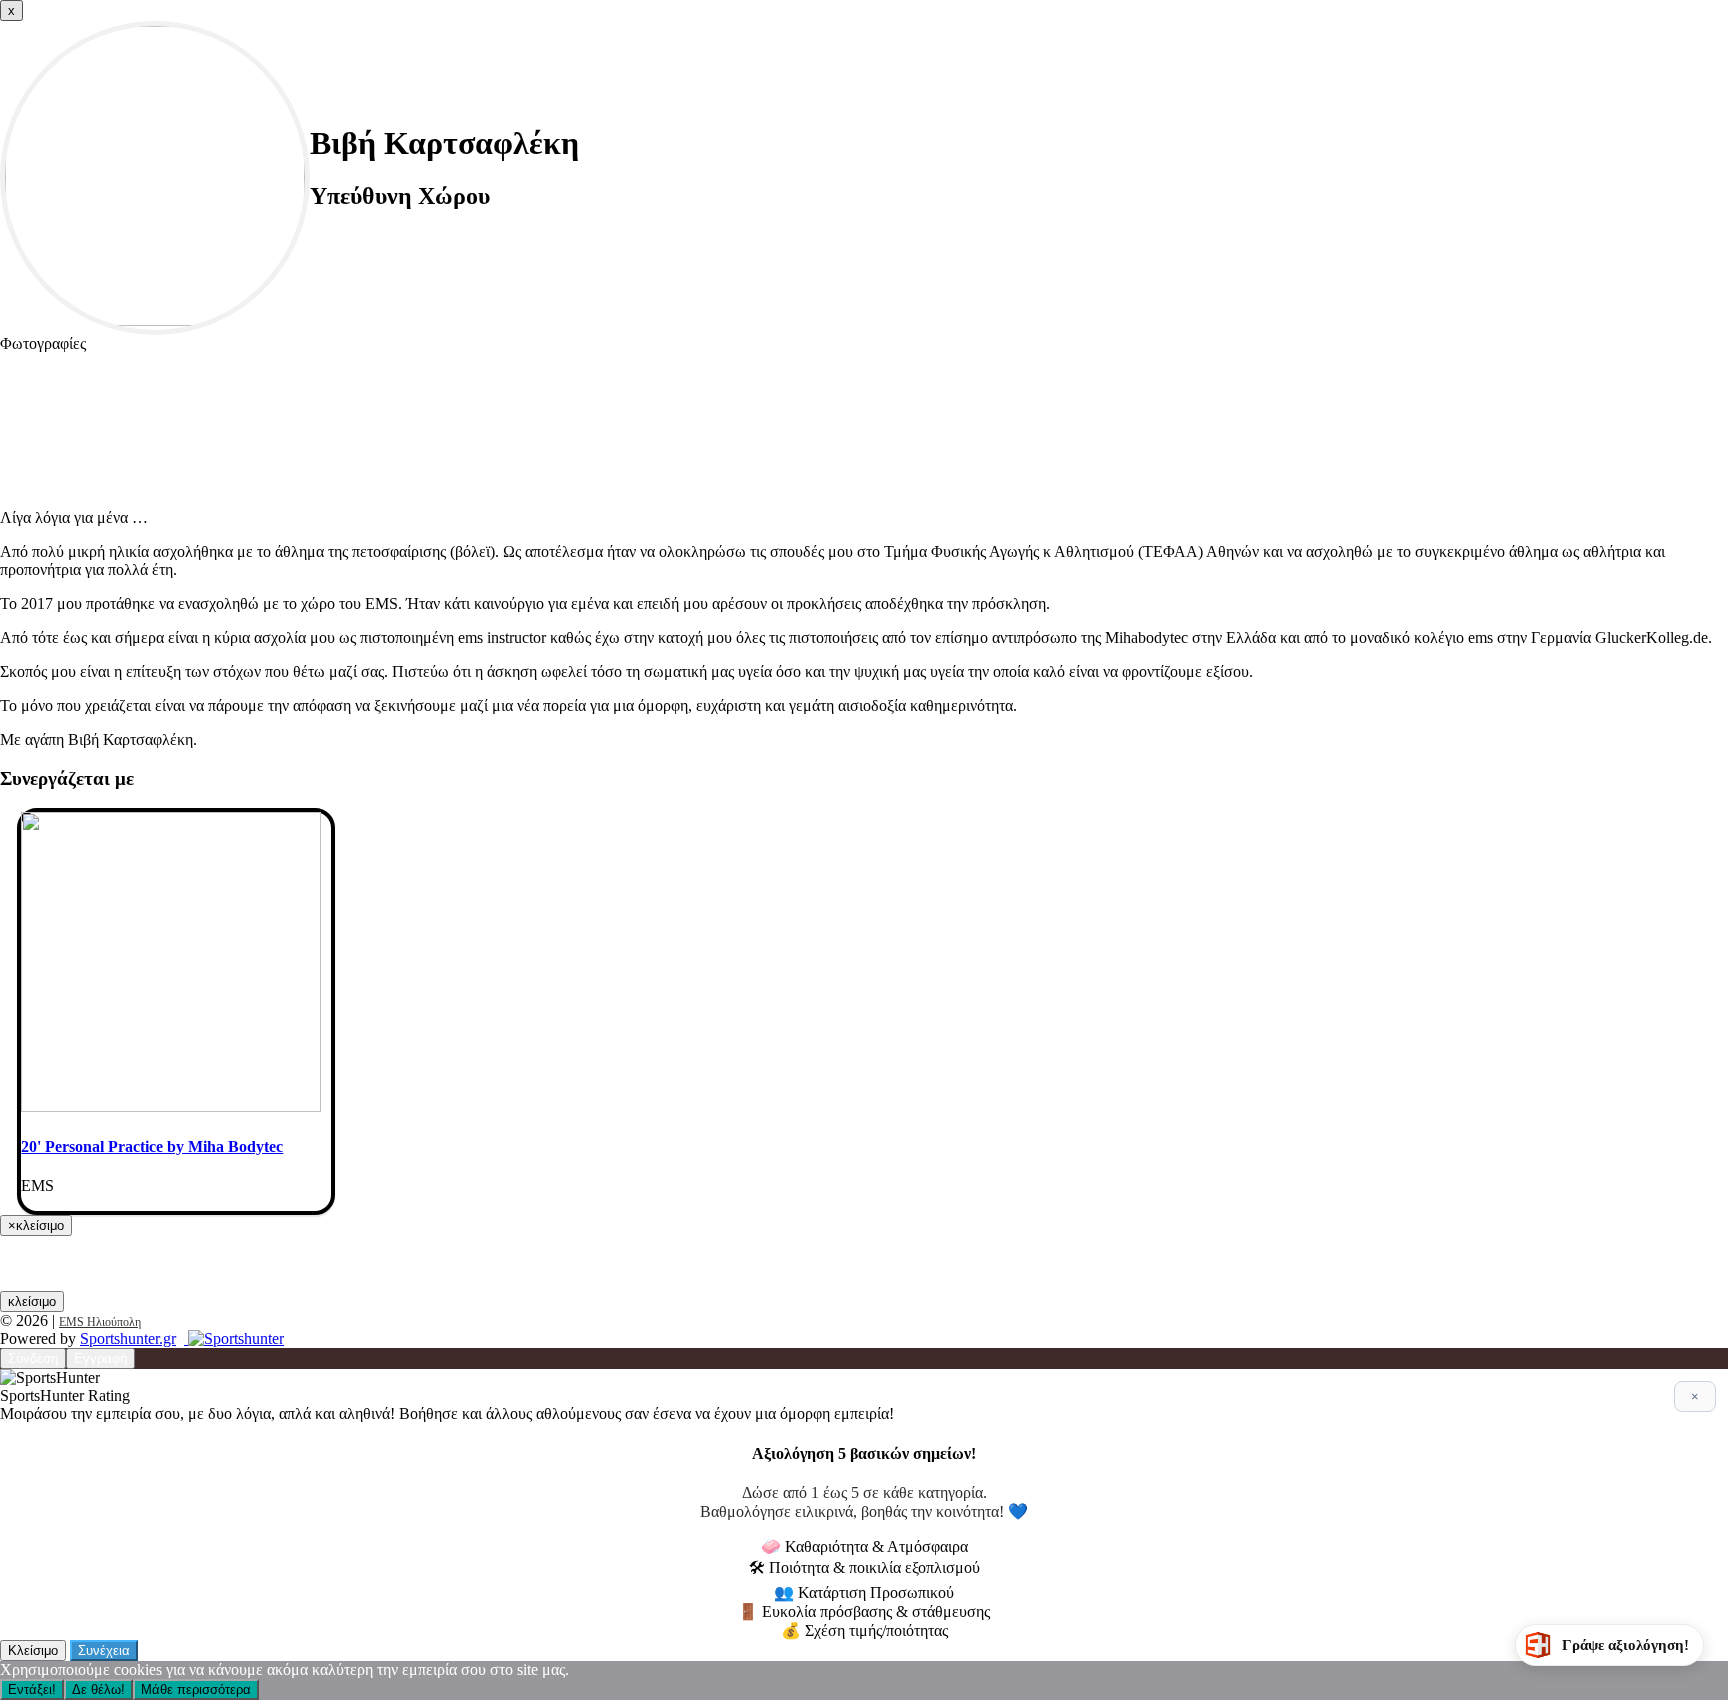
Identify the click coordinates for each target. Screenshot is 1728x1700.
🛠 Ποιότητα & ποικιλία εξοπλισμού (864, 1567)
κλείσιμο (32, 1301)
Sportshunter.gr (128, 1338)
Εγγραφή (100, 1358)
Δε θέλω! (98, 1689)
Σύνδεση (33, 1358)
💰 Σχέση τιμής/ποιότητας (864, 1630)
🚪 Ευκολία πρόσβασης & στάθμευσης (864, 1611)
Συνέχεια (104, 1650)
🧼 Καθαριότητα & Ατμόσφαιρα (864, 1546)
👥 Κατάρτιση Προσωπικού (864, 1592)
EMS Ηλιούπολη (100, 1322)
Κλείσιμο (33, 1650)
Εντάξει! (32, 1689)
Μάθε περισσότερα (196, 1689)
